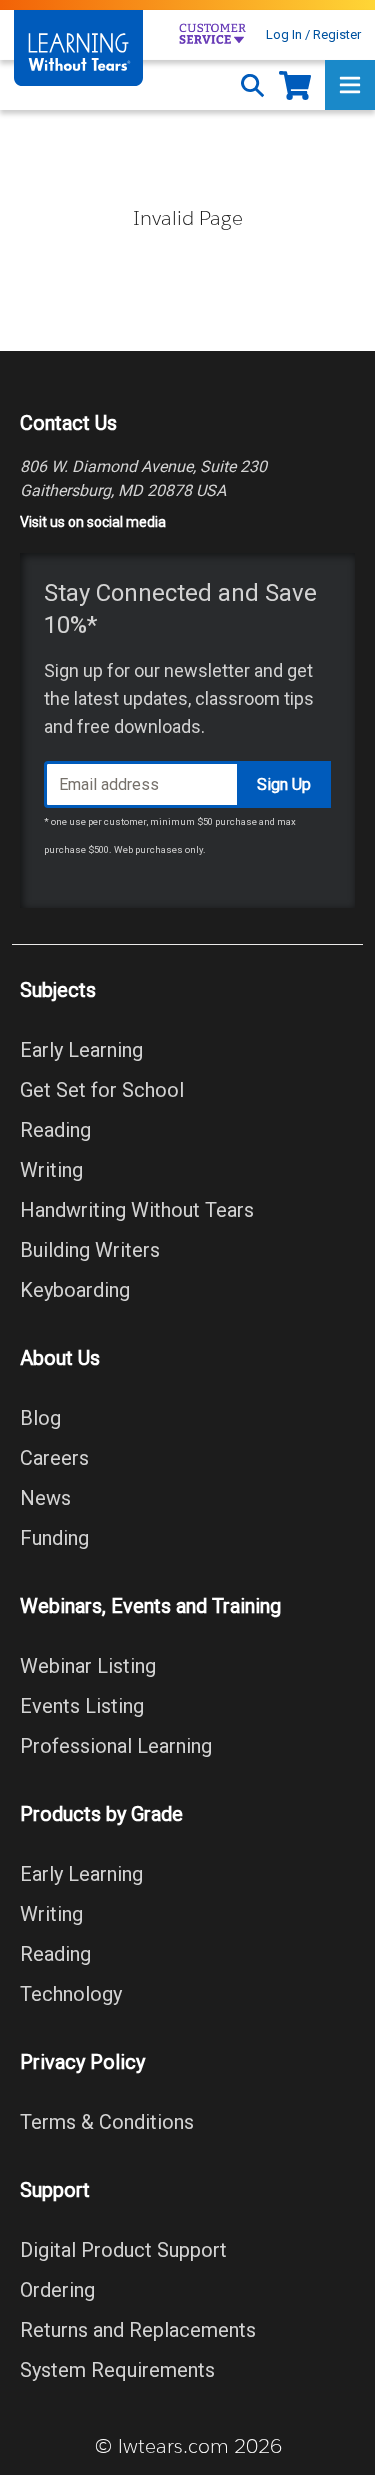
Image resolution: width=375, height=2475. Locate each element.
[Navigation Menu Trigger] (350, 85)
